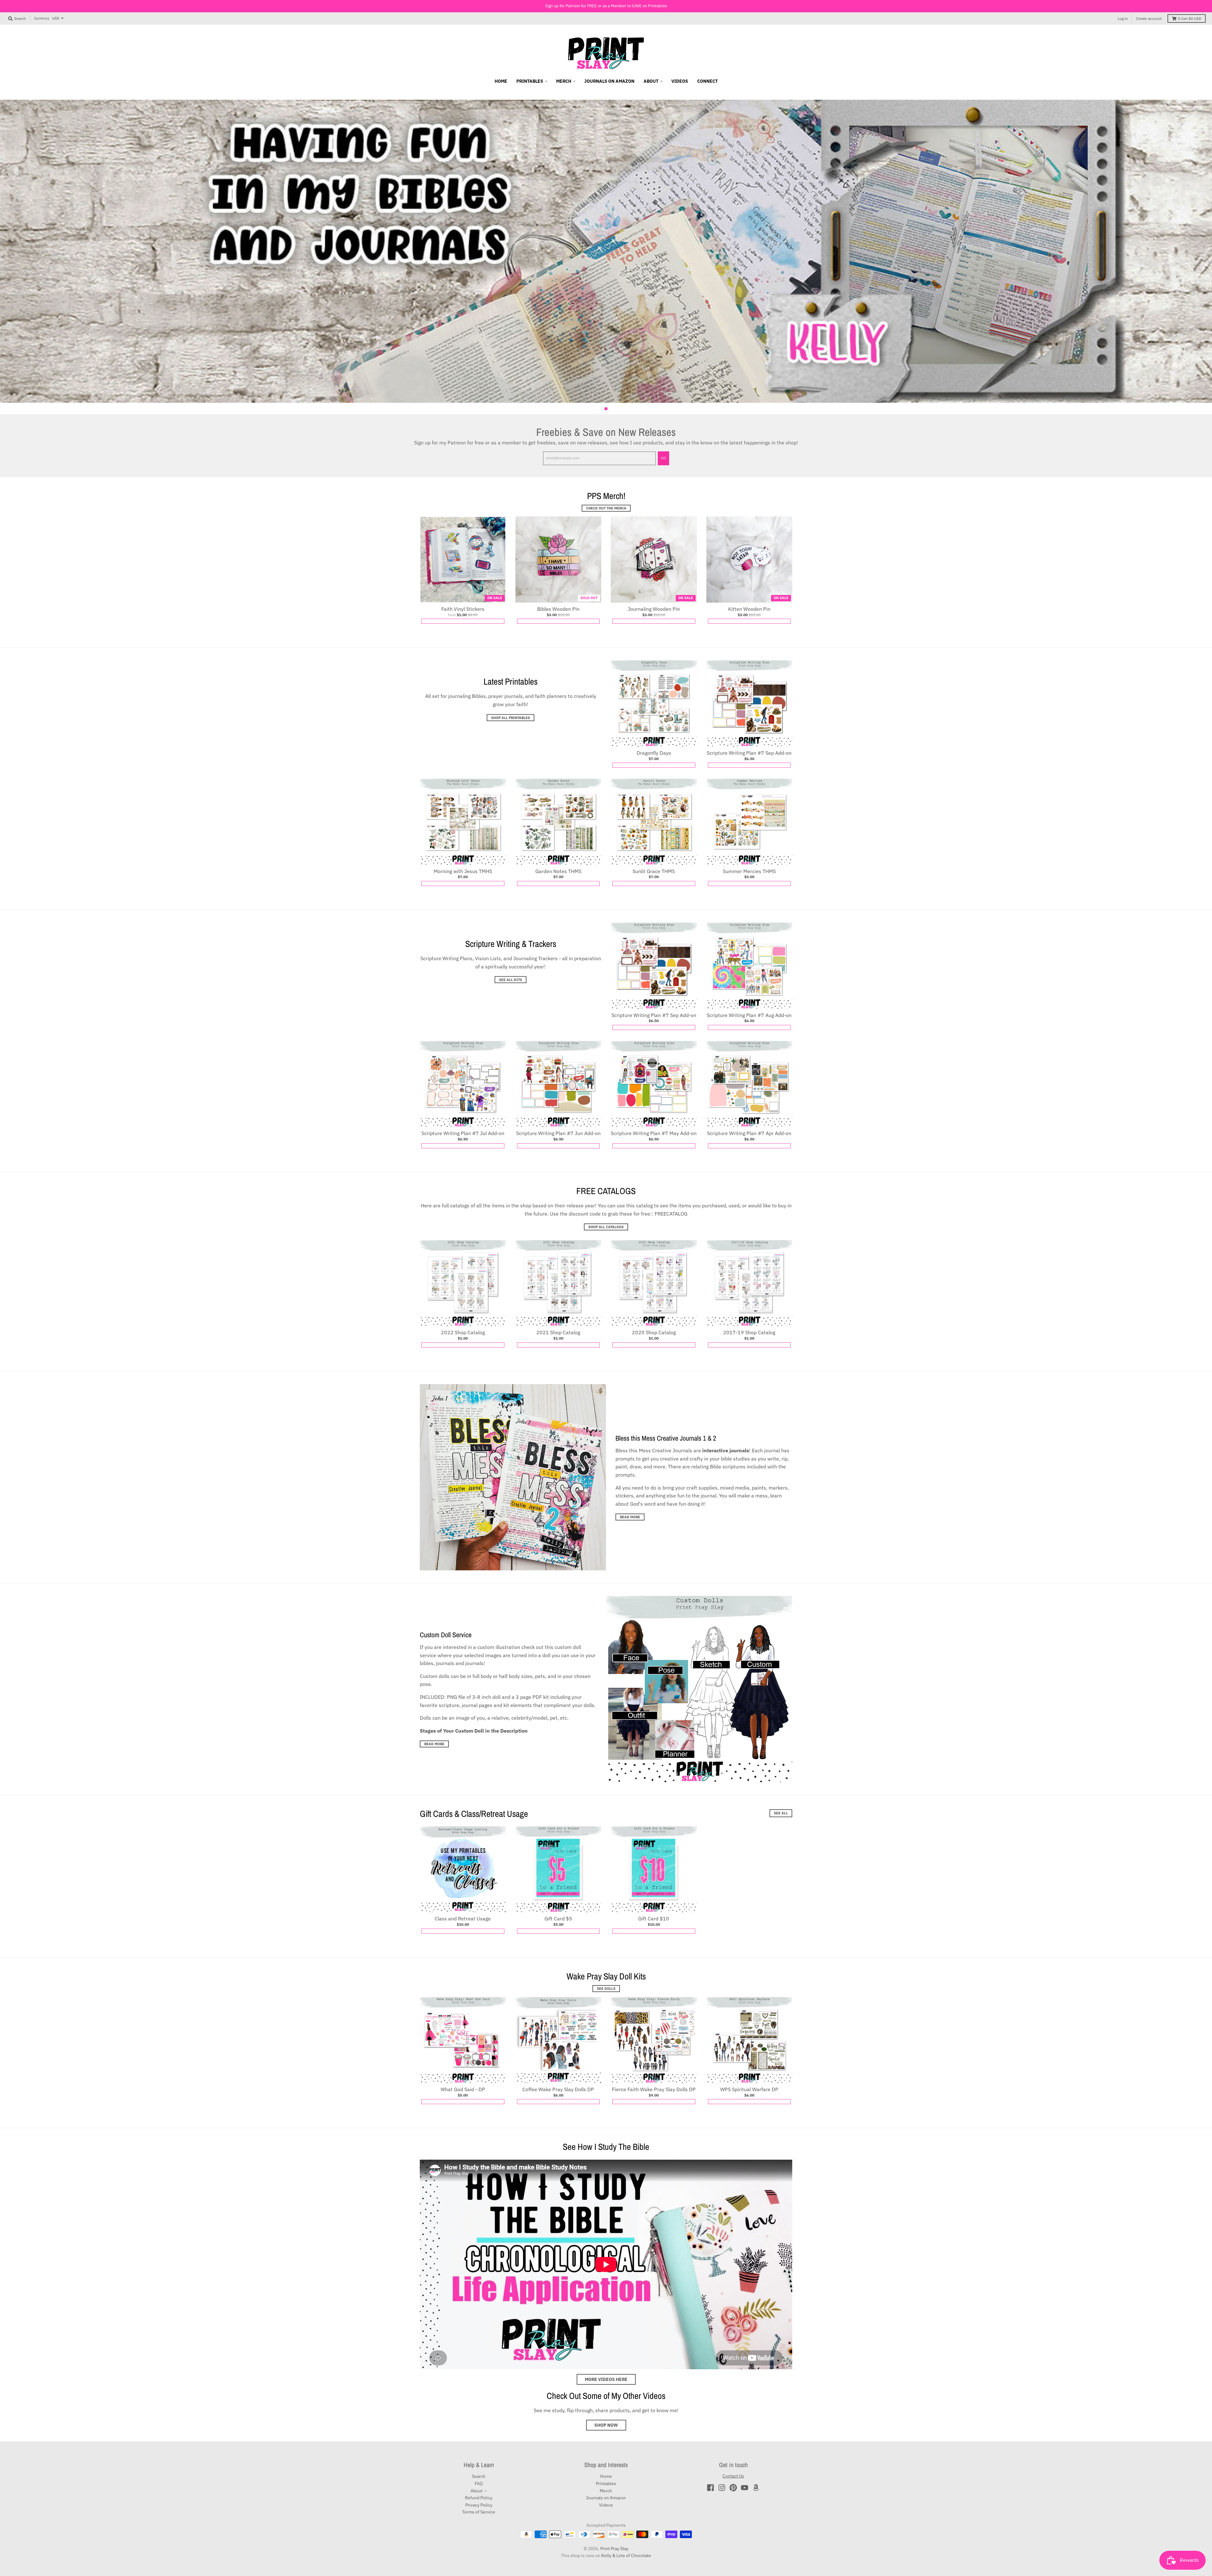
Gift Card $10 (654, 1919)
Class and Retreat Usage (463, 1919)
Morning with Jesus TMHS (463, 871)
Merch (606, 2491)
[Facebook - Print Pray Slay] (710, 2488)
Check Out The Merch (606, 508)
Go (663, 458)
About (477, 2491)
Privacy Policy (479, 2505)
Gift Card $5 (558, 1919)
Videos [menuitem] (680, 81)
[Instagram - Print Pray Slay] (722, 2488)
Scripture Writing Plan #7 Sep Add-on (749, 753)
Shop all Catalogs (606, 1227)
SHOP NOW (606, 2425)
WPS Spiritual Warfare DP (749, 2089)
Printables (606, 2484)
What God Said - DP (463, 2089)
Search (479, 2476)
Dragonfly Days (654, 753)
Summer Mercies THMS (749, 871)
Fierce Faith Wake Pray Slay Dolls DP (654, 2089)
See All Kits (511, 980)
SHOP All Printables (511, 717)
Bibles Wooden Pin (558, 609)
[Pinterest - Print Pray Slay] (733, 2488)
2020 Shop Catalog (654, 1332)
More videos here (606, 2379)
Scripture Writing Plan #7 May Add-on (654, 1133)
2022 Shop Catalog (463, 1332)
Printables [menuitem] (530, 81)
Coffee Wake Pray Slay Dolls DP (558, 2089)
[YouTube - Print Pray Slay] (745, 2488)
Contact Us (733, 2476)
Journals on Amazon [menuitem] (609, 81)
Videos (606, 2505)
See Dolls (606, 1989)
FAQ (479, 2484)
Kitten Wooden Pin (749, 609)
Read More (630, 1517)
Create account (1149, 18)
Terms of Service (479, 2512)
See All (781, 1813)
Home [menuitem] (501, 81)
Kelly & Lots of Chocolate (626, 2555)
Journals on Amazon (606, 2498)
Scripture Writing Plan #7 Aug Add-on (749, 1015)
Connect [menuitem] (707, 81)
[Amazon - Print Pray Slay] (756, 2488)
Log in (1123, 18)
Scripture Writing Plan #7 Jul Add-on (463, 1133)
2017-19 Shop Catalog (749, 1332)
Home (606, 2476)
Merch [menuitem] (564, 81)
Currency (42, 18)
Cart (1190, 18)
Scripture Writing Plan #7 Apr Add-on (749, 1133)
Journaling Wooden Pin (654, 609)
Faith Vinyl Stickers (463, 609)
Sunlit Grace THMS (654, 871)
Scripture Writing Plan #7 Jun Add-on (558, 1133)
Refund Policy (479, 2498)
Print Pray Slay (614, 2549)
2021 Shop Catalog (558, 1332)
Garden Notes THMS (558, 871)
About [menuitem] (651, 81)
